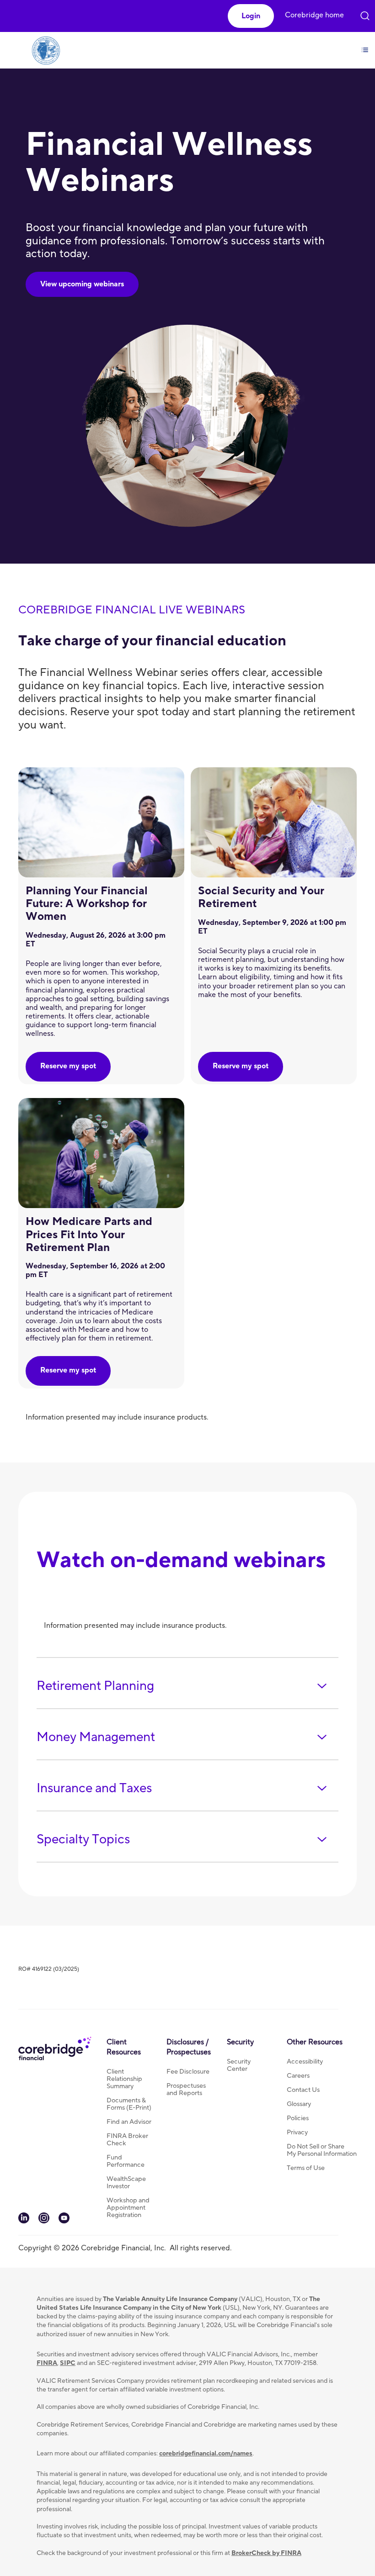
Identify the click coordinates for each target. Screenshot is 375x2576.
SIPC (68, 2363)
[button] (251, 16)
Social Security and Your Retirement (261, 897)
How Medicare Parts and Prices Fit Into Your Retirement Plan (89, 1234)
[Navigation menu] (365, 45)
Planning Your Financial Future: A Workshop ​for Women (87, 904)
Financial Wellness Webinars (169, 163)
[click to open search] (365, 14)
